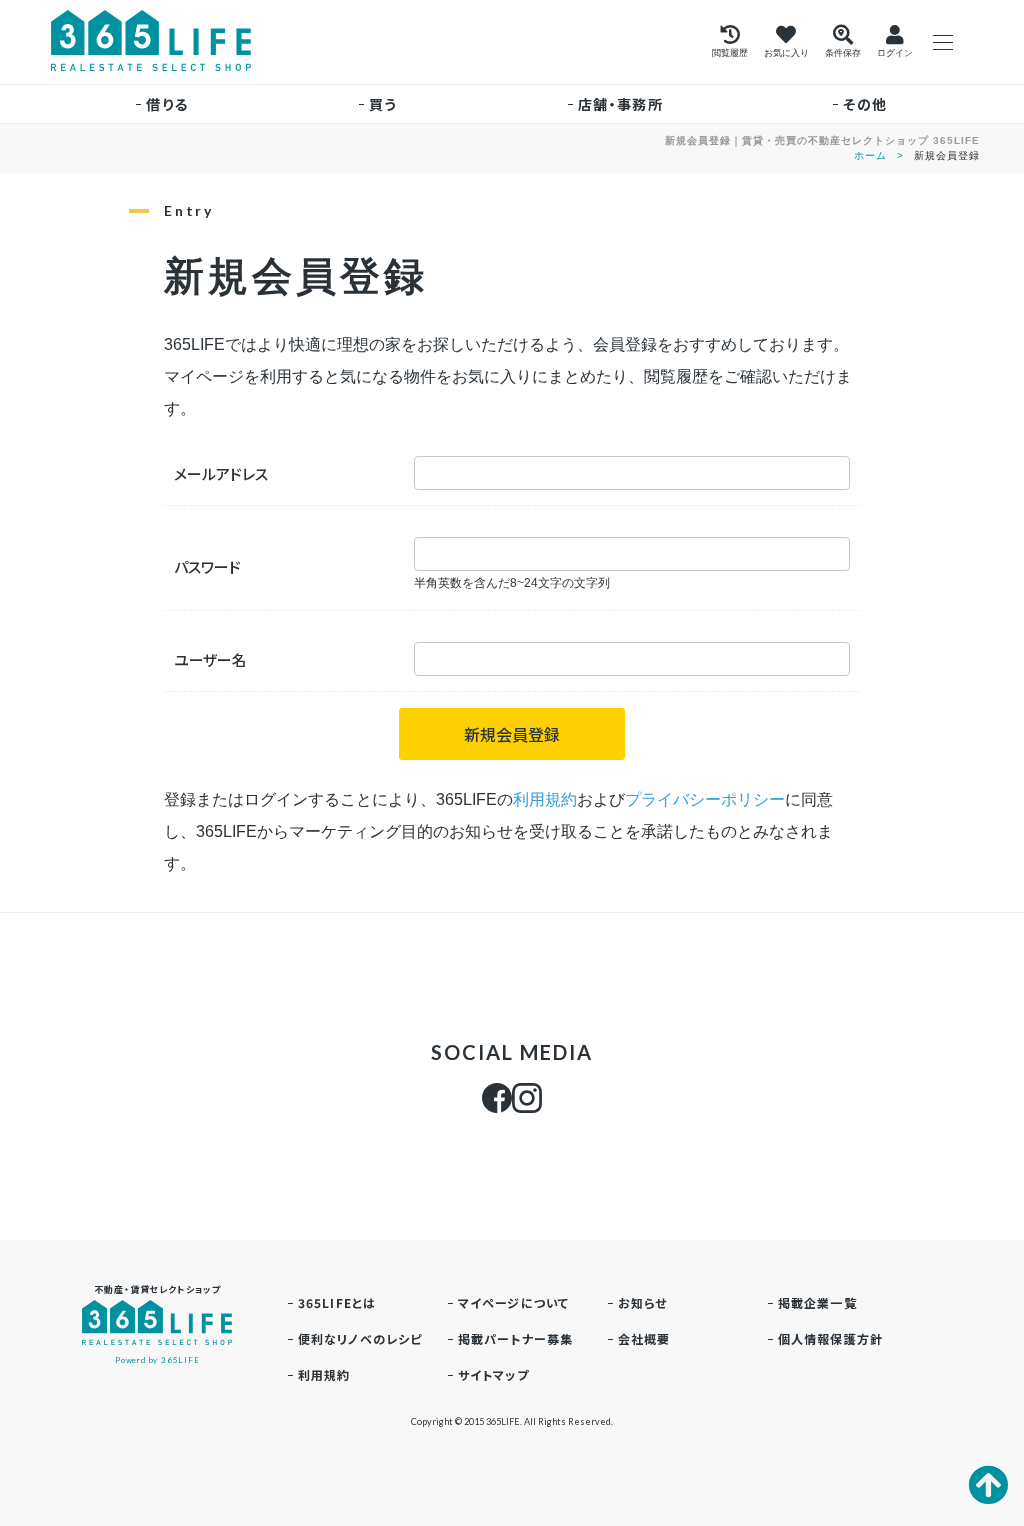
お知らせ (643, 1302)
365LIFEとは (337, 1302)
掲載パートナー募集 (516, 1338)
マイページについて (514, 1302)
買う (383, 104)
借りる (167, 104)
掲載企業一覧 (817, 1302)
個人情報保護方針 (831, 1338)
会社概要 (644, 1338)
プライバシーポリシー (705, 799)
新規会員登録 (512, 734)
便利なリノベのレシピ (360, 1338)
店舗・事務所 (620, 104)
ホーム (870, 155)
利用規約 (545, 799)
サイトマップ (493, 1374)
